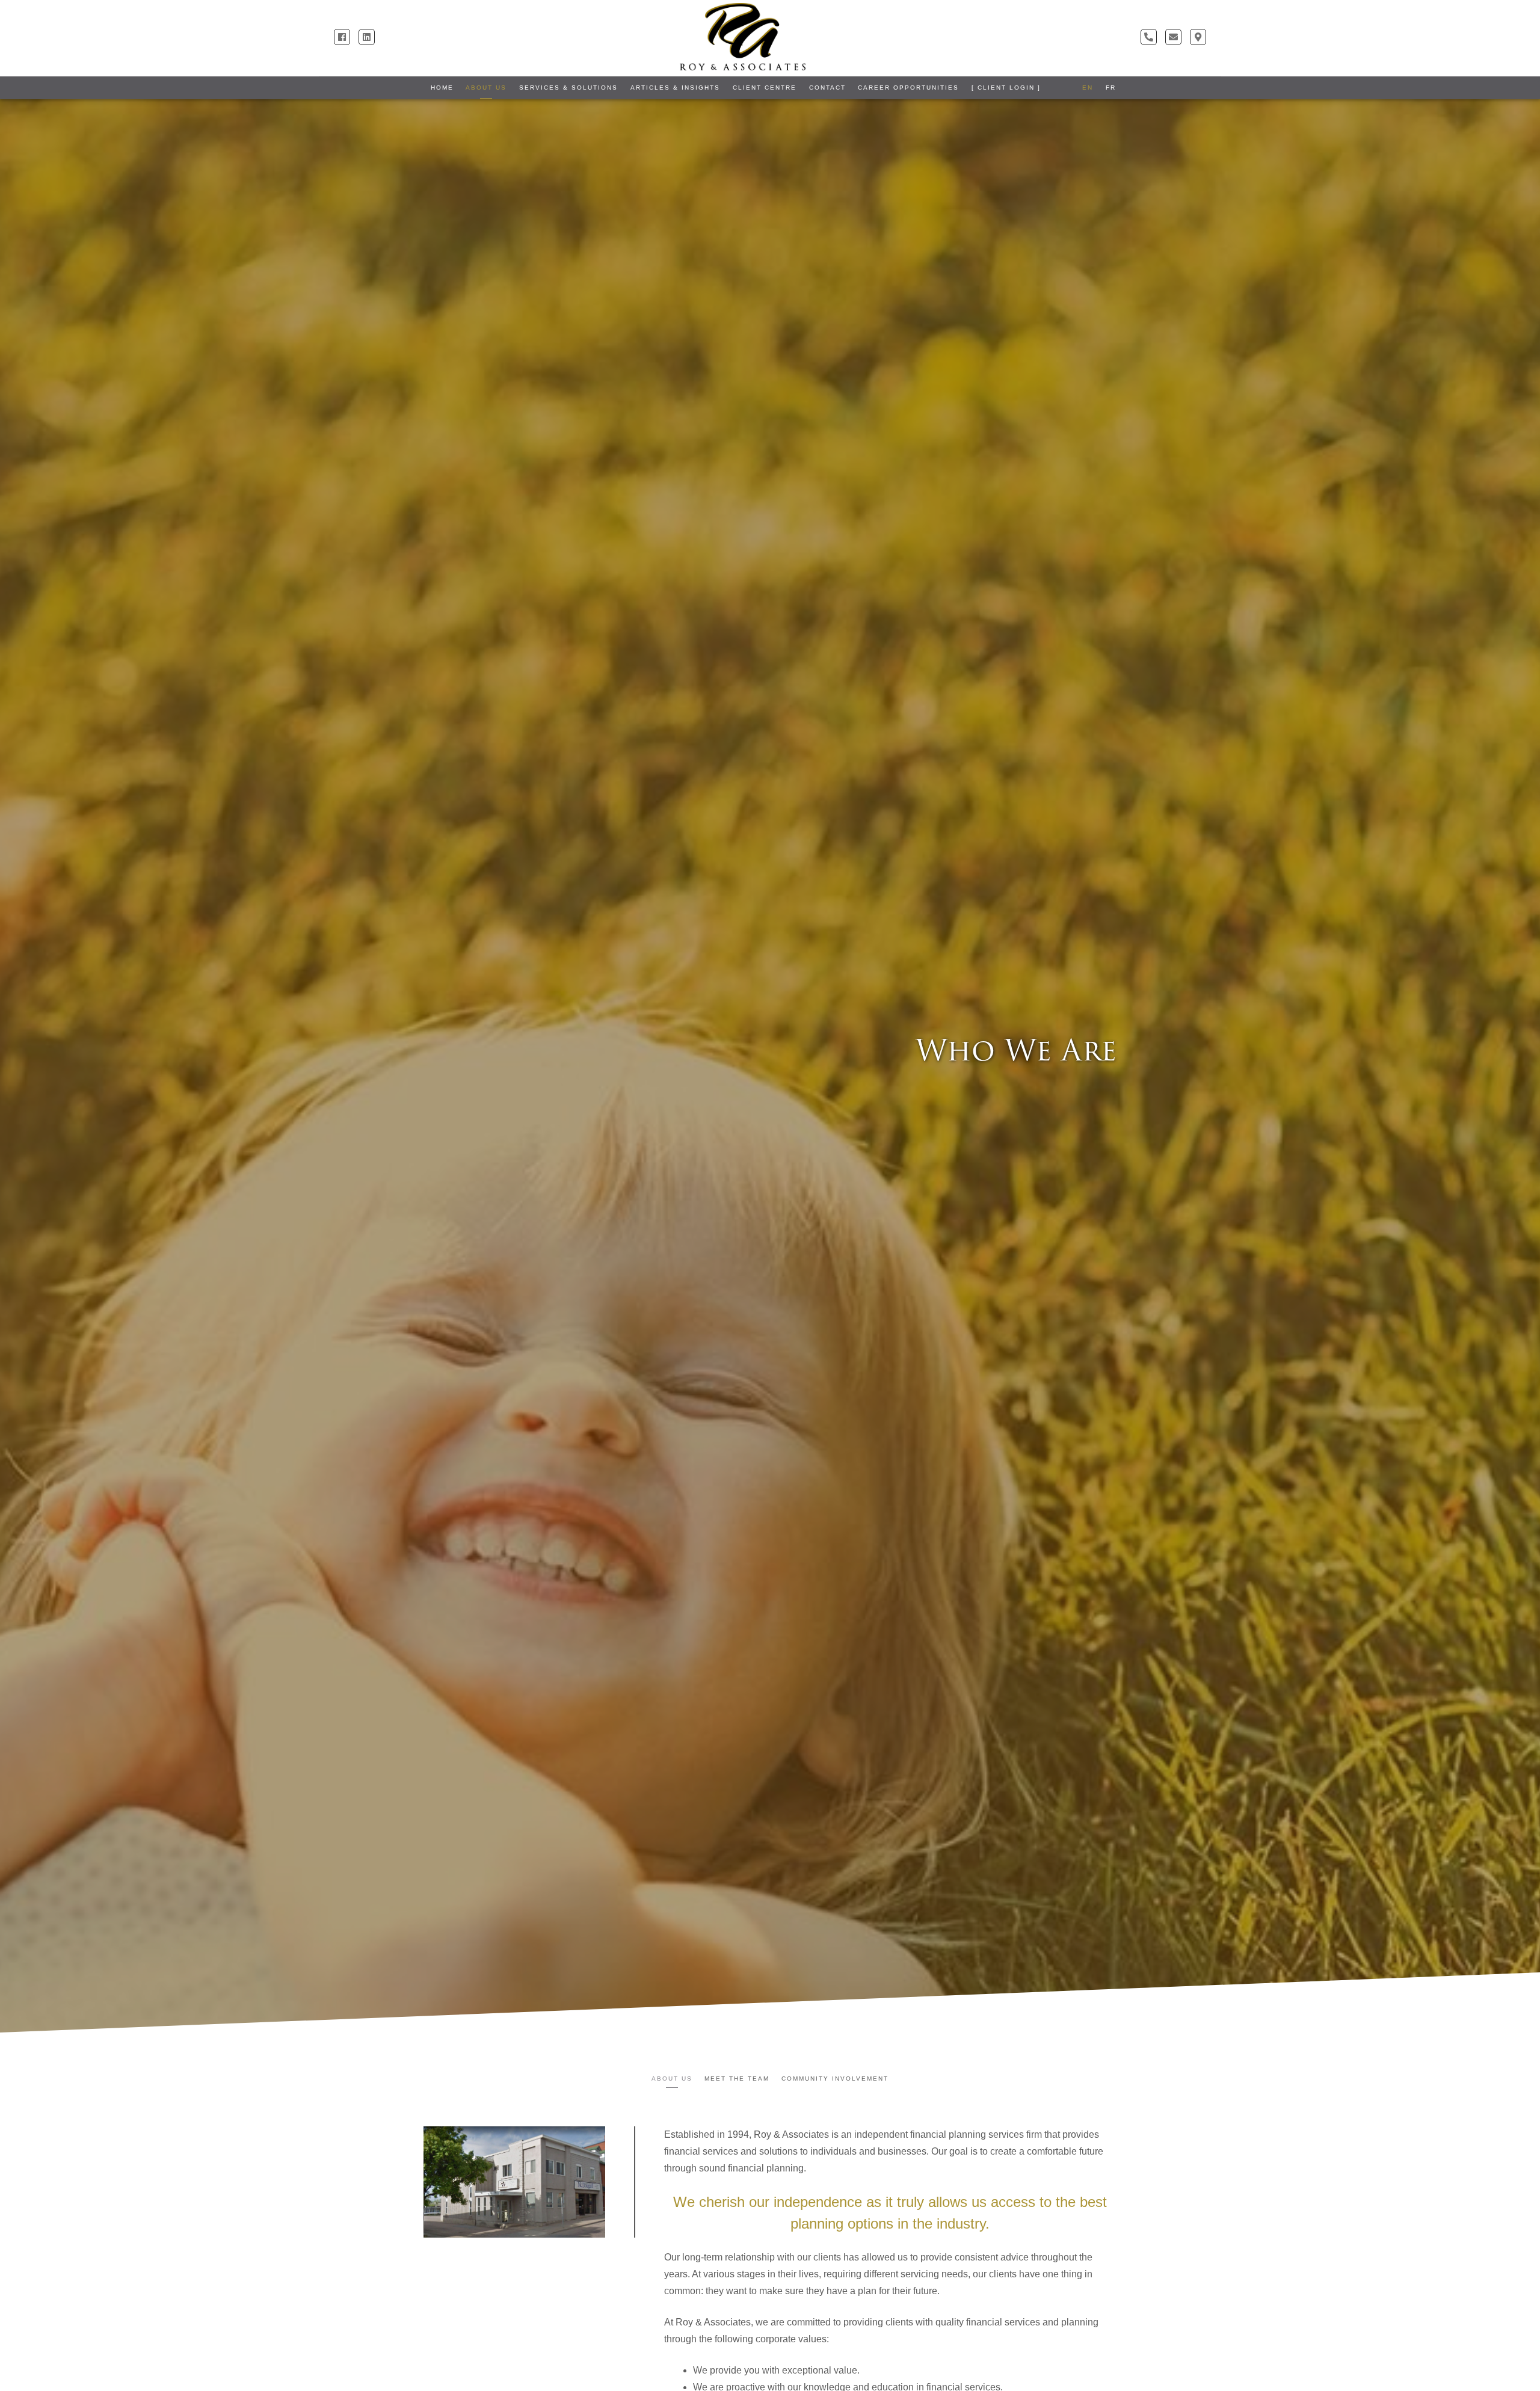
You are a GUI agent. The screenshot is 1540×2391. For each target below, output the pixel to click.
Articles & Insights (675, 88)
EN (1088, 88)
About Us (486, 88)
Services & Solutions (568, 88)
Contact (827, 88)
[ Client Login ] (1006, 88)
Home (442, 88)
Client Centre (765, 88)
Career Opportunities (908, 88)
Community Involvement (835, 2079)
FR (1111, 88)
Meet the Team (737, 2079)
